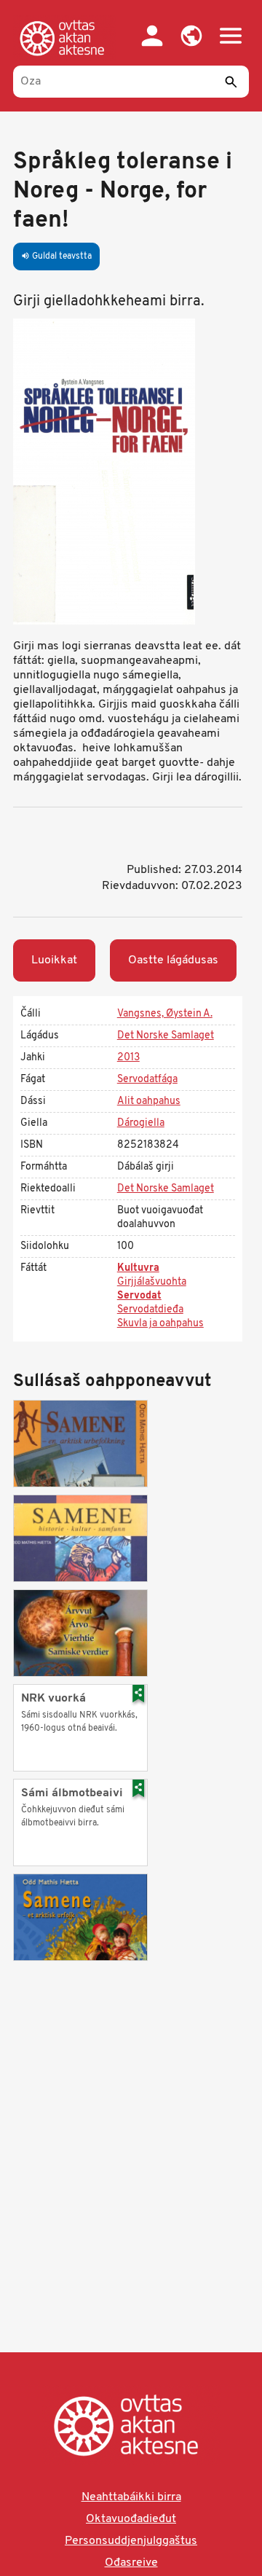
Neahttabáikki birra (131, 2497)
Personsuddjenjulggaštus (131, 2541)
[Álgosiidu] (65, 38)
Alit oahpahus (149, 1101)
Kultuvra (138, 1268)
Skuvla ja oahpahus (160, 1324)
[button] (191, 36)
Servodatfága (147, 1080)
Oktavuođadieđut (131, 2519)
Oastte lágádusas (173, 960)
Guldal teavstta (56, 257)
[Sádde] (231, 82)
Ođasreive (131, 2563)
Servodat (139, 1296)
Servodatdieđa (150, 1310)
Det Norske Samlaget (166, 1036)
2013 (128, 1058)
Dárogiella (141, 1123)
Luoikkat (54, 960)
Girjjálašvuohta (152, 1282)
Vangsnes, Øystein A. (165, 1014)
